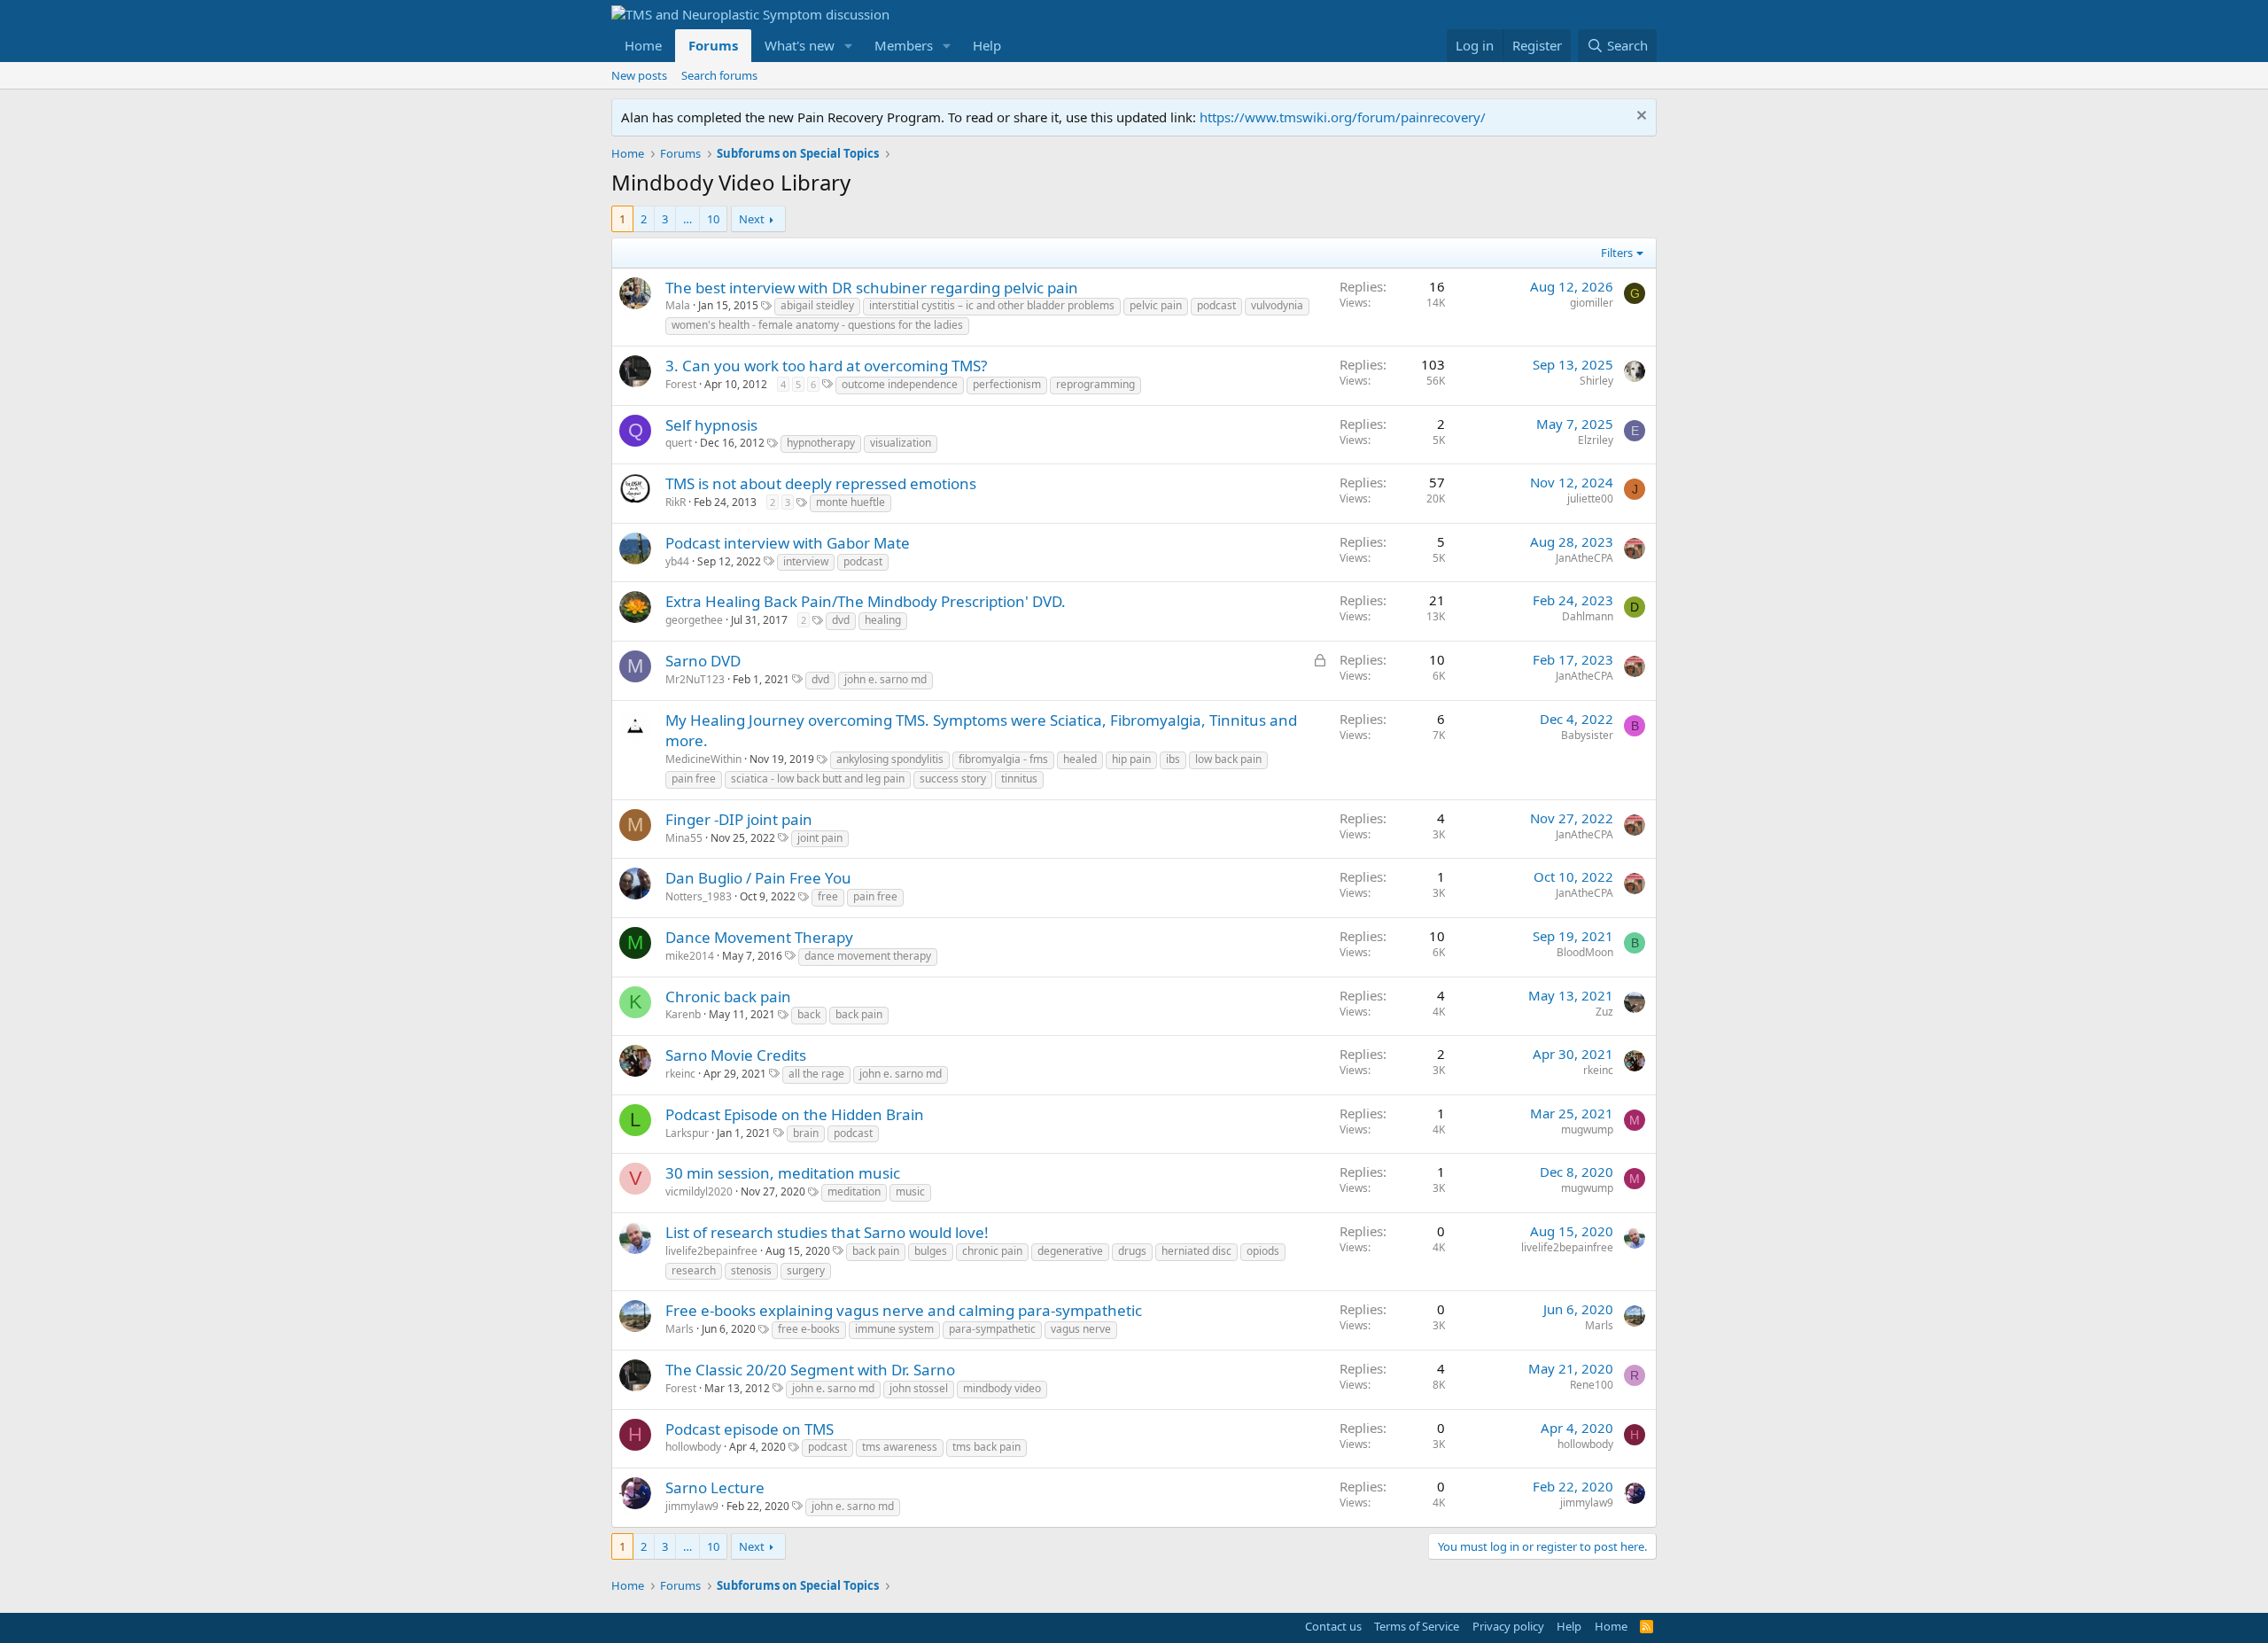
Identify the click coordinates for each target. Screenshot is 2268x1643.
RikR (676, 502)
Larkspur (687, 1133)
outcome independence (900, 384)
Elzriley (1596, 440)
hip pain (1131, 759)
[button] (849, 46)
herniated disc (1196, 1251)
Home (643, 45)
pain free (694, 779)
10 (713, 219)
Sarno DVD (703, 661)
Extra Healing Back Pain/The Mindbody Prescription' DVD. (866, 601)
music (910, 1191)
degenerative (1070, 1251)
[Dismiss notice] (1639, 117)
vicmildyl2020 (699, 1191)
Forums (713, 45)
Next (752, 219)
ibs (1173, 759)
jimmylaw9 (692, 1506)
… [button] (687, 219)
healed (1080, 759)
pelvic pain (1156, 305)
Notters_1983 (699, 896)
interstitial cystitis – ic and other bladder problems (992, 305)
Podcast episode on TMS (750, 1429)
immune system (894, 1329)
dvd (841, 620)
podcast (1216, 305)
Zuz (1604, 1012)
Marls (680, 1329)
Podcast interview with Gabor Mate (788, 543)
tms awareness (900, 1447)
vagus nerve (1081, 1329)
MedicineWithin (703, 759)
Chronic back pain (728, 997)
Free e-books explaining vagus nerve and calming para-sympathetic (904, 1310)
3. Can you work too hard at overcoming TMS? (826, 366)
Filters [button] (1617, 253)
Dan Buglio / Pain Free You (758, 878)
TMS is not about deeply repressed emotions (821, 483)
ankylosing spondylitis (890, 759)
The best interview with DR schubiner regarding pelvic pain (872, 288)
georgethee (694, 620)
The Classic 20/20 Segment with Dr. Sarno (810, 1370)
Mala (678, 305)
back (809, 1014)
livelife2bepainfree (711, 1251)
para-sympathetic (992, 1329)
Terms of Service (1417, 1626)
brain (806, 1133)
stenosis (751, 1270)
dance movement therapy (868, 956)
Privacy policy (1508, 1626)
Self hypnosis (711, 425)
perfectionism (1007, 384)
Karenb (683, 1014)
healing (883, 620)
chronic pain (992, 1251)
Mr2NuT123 (695, 679)
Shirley (1596, 381)
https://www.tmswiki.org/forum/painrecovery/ (1343, 117)
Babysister (1587, 735)
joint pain (820, 838)
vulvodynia (1277, 305)
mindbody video (1002, 1388)
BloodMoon (1585, 952)
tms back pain (986, 1447)
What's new (800, 45)
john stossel (919, 1388)
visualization (901, 443)
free (828, 896)
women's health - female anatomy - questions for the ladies (817, 325)
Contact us (1333, 1626)
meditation (854, 1191)
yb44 (677, 561)
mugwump (1587, 1129)
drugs (1132, 1251)
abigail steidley (817, 305)
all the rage (816, 1074)
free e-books (809, 1329)
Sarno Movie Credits (736, 1055)
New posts (639, 75)
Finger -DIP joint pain (739, 819)
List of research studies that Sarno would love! (827, 1232)
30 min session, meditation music (783, 1173)
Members (904, 45)
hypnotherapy (821, 443)
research (694, 1270)
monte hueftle (850, 502)
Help (987, 45)
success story (953, 779)
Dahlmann (1588, 616)
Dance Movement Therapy (759, 937)
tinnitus (1019, 779)
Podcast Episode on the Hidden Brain (795, 1114)
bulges (931, 1251)
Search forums (719, 75)
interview (806, 561)
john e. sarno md (885, 679)
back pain (859, 1014)
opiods (1263, 1251)
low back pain (1228, 759)
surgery (806, 1270)
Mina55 (684, 838)
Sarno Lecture (715, 1487)
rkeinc (680, 1074)
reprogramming (1095, 384)
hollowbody (693, 1447)
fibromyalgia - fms (1003, 759)
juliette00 (1590, 498)
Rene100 (1592, 1385)
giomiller (1592, 303)
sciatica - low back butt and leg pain (818, 779)
